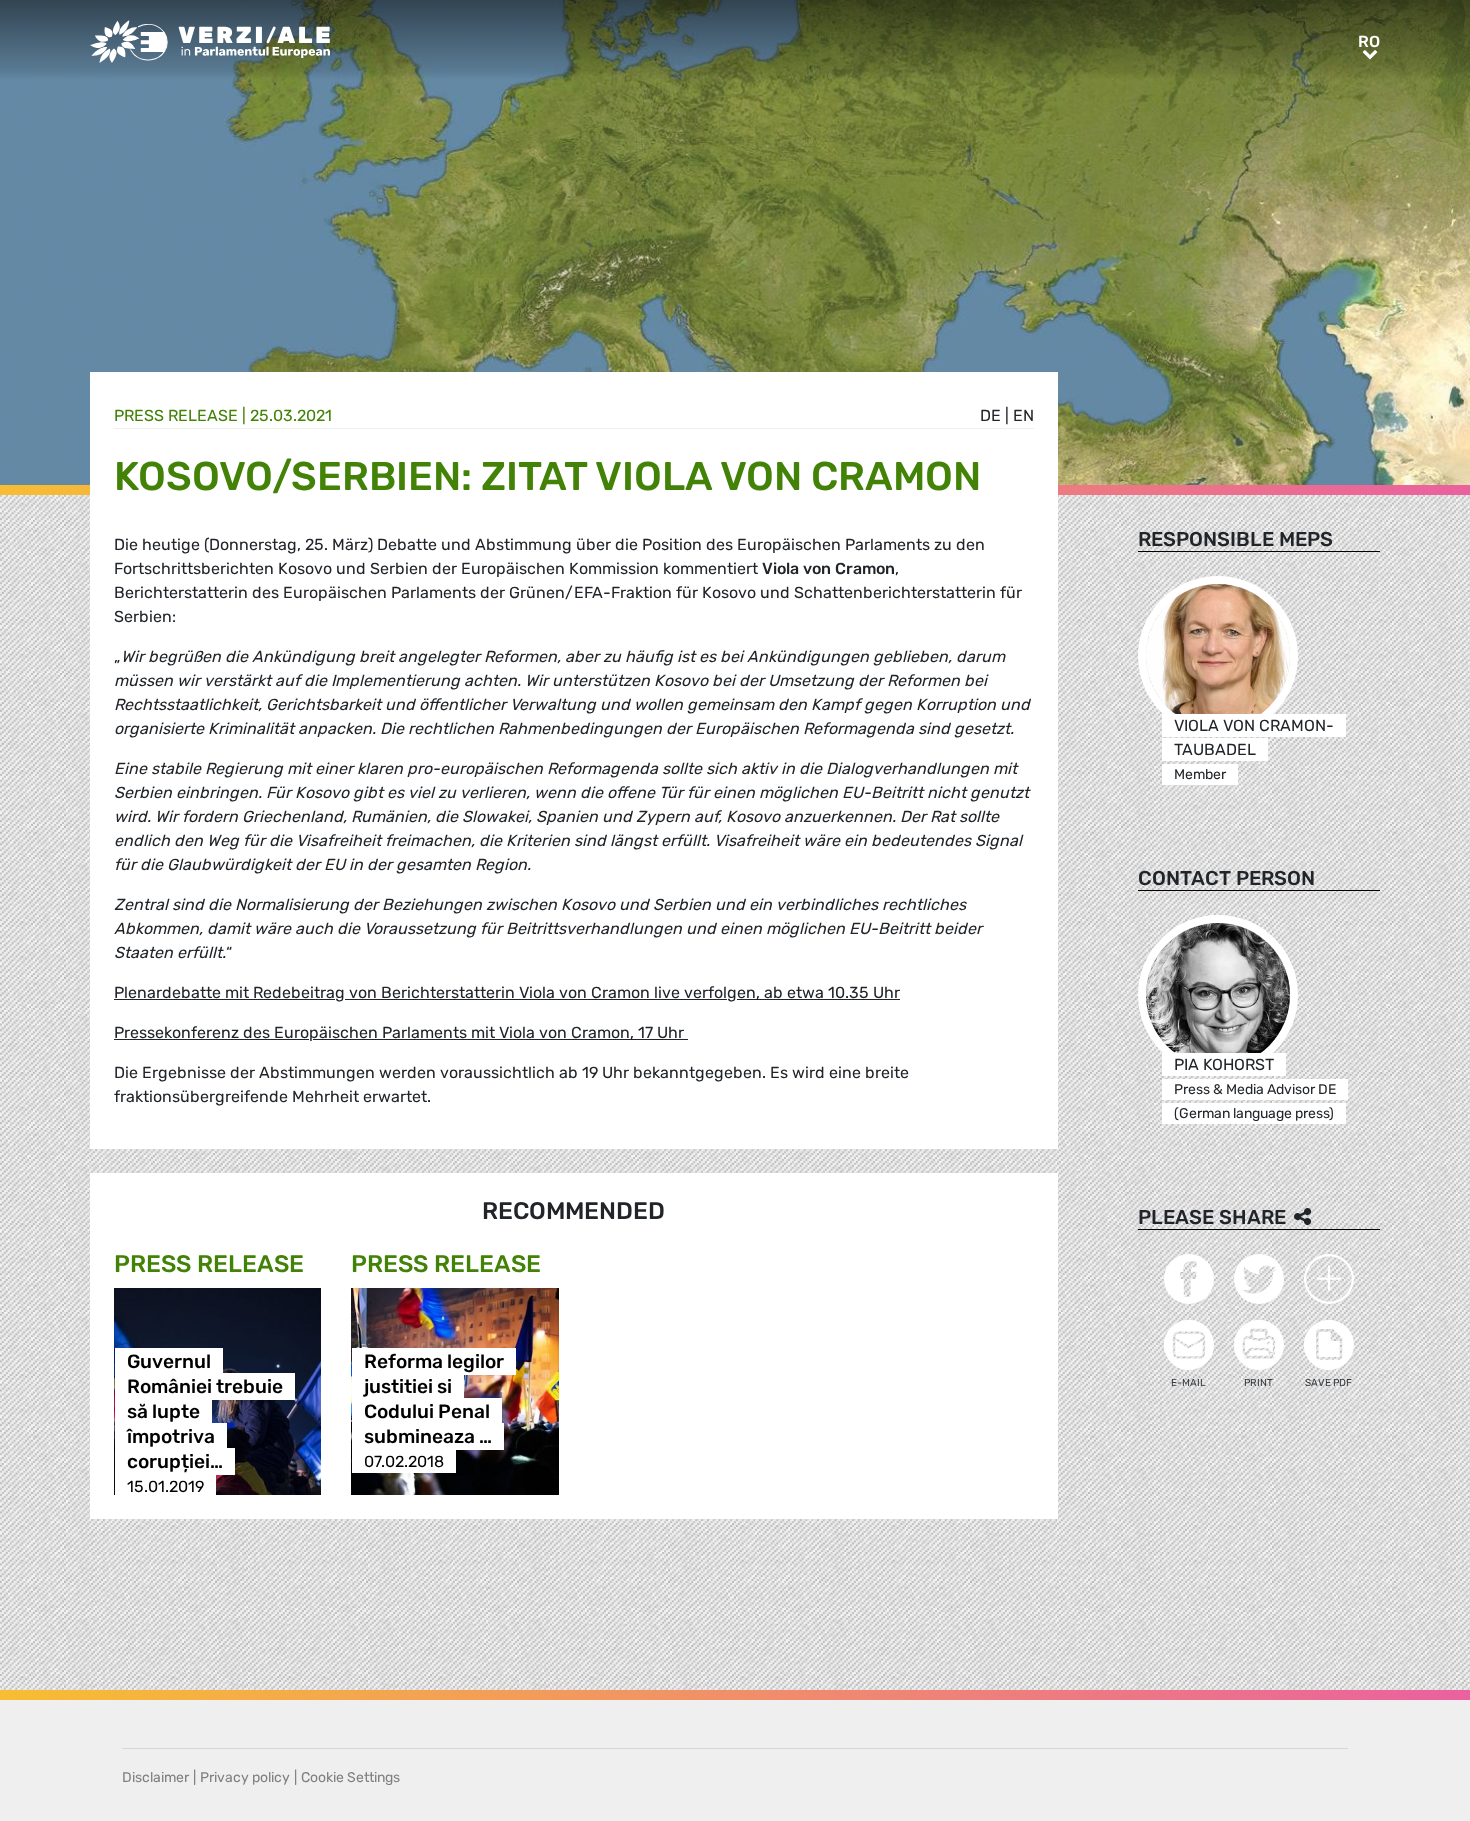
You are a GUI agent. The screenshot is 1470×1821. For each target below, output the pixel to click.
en (1023, 415)
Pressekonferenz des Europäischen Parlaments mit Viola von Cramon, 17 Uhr (401, 1032)
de (990, 415)
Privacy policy (245, 1777)
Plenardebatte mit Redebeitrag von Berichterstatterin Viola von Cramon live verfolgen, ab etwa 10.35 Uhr (507, 992)
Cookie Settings (350, 1777)
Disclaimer (155, 1777)
